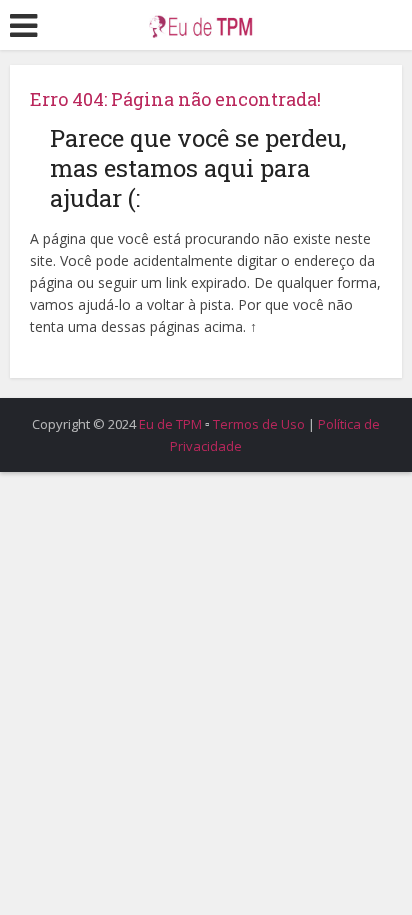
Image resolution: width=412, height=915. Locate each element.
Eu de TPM (170, 424)
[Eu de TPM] (206, 22)
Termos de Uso (259, 424)
